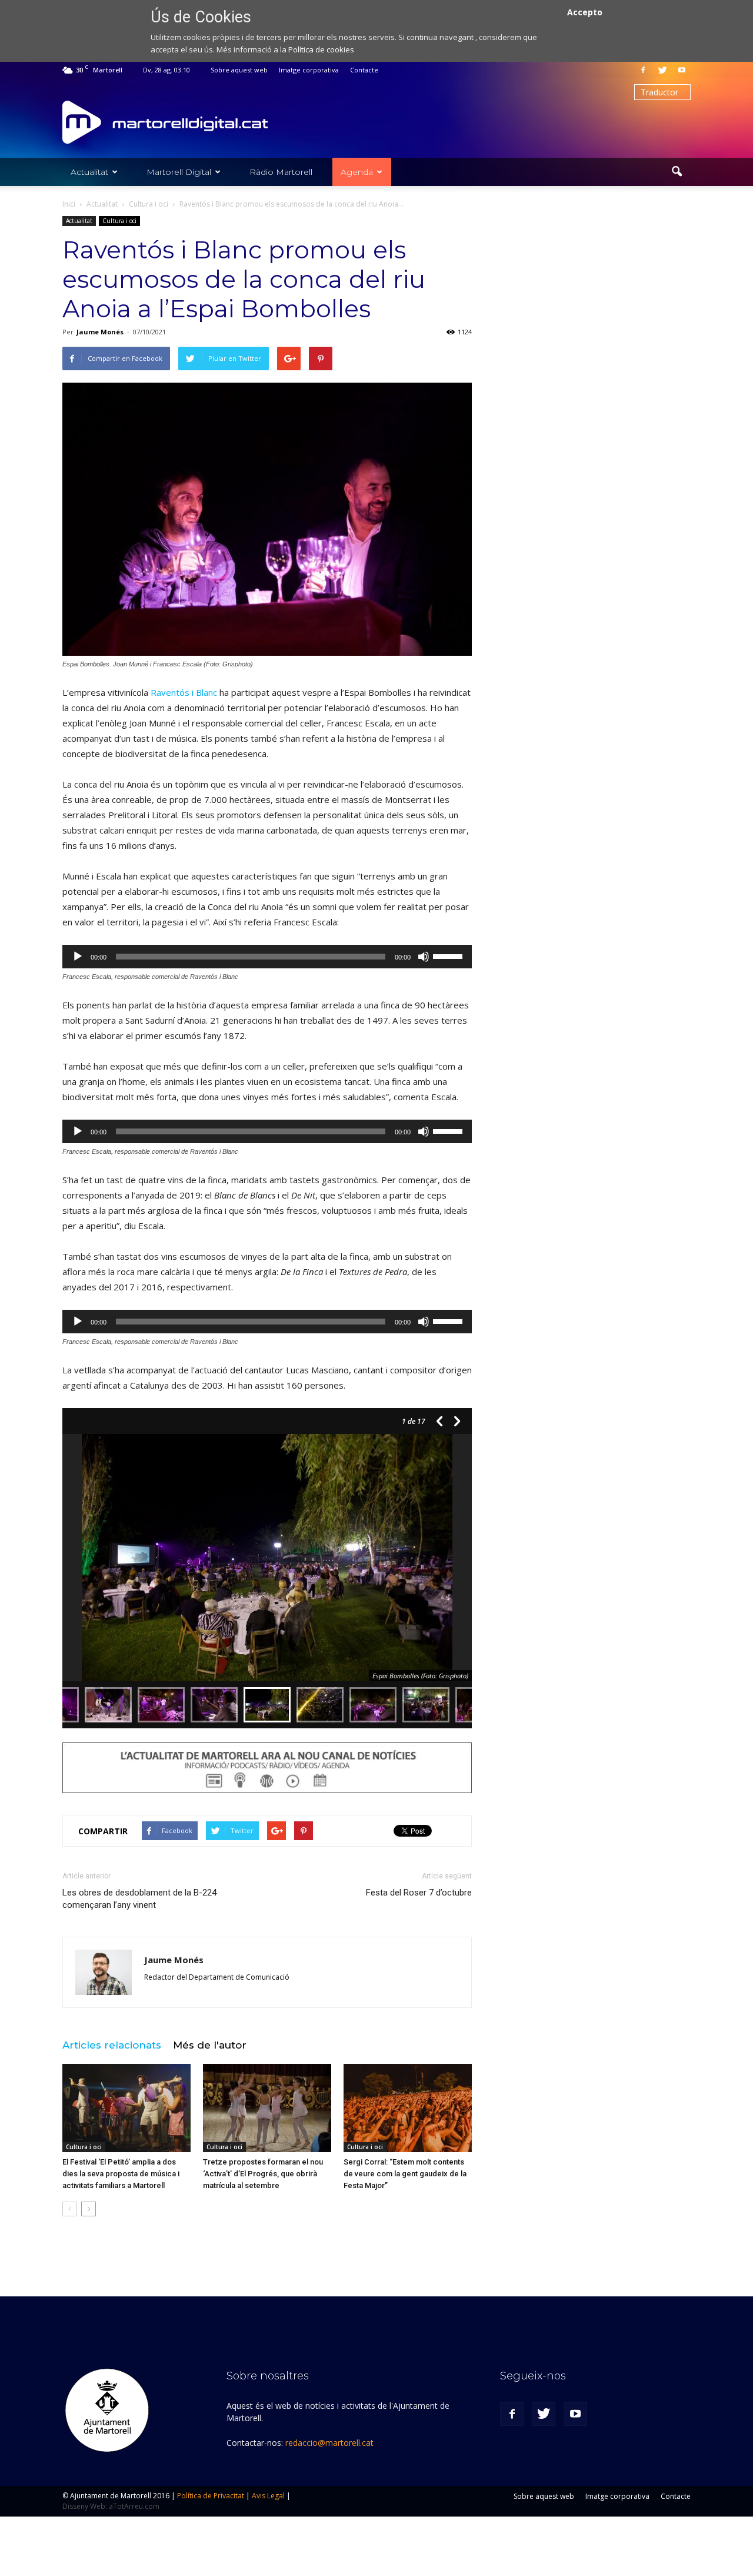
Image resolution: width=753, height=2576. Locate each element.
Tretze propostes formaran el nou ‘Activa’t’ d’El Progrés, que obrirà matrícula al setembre (263, 2174)
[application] (267, 957)
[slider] (449, 955)
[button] (677, 172)
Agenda (357, 172)
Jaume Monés (100, 332)
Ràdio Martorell (281, 172)
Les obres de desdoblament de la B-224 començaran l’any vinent (139, 1899)
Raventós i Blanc (184, 692)
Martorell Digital (179, 172)
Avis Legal (268, 2496)
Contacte (364, 70)
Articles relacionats (112, 2045)
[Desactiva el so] (424, 957)
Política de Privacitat (211, 2496)
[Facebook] (643, 70)
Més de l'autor (210, 2045)
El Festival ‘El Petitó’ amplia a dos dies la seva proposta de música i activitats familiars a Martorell (121, 2174)
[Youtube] (682, 70)
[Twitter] (662, 70)
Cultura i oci (119, 221)
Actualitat (89, 172)
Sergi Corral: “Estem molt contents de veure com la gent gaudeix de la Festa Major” (405, 2174)
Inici (69, 204)
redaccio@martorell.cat (329, 2443)
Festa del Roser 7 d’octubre (419, 1893)
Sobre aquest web (239, 70)
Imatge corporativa (309, 70)
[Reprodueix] (78, 957)
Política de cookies (321, 49)
